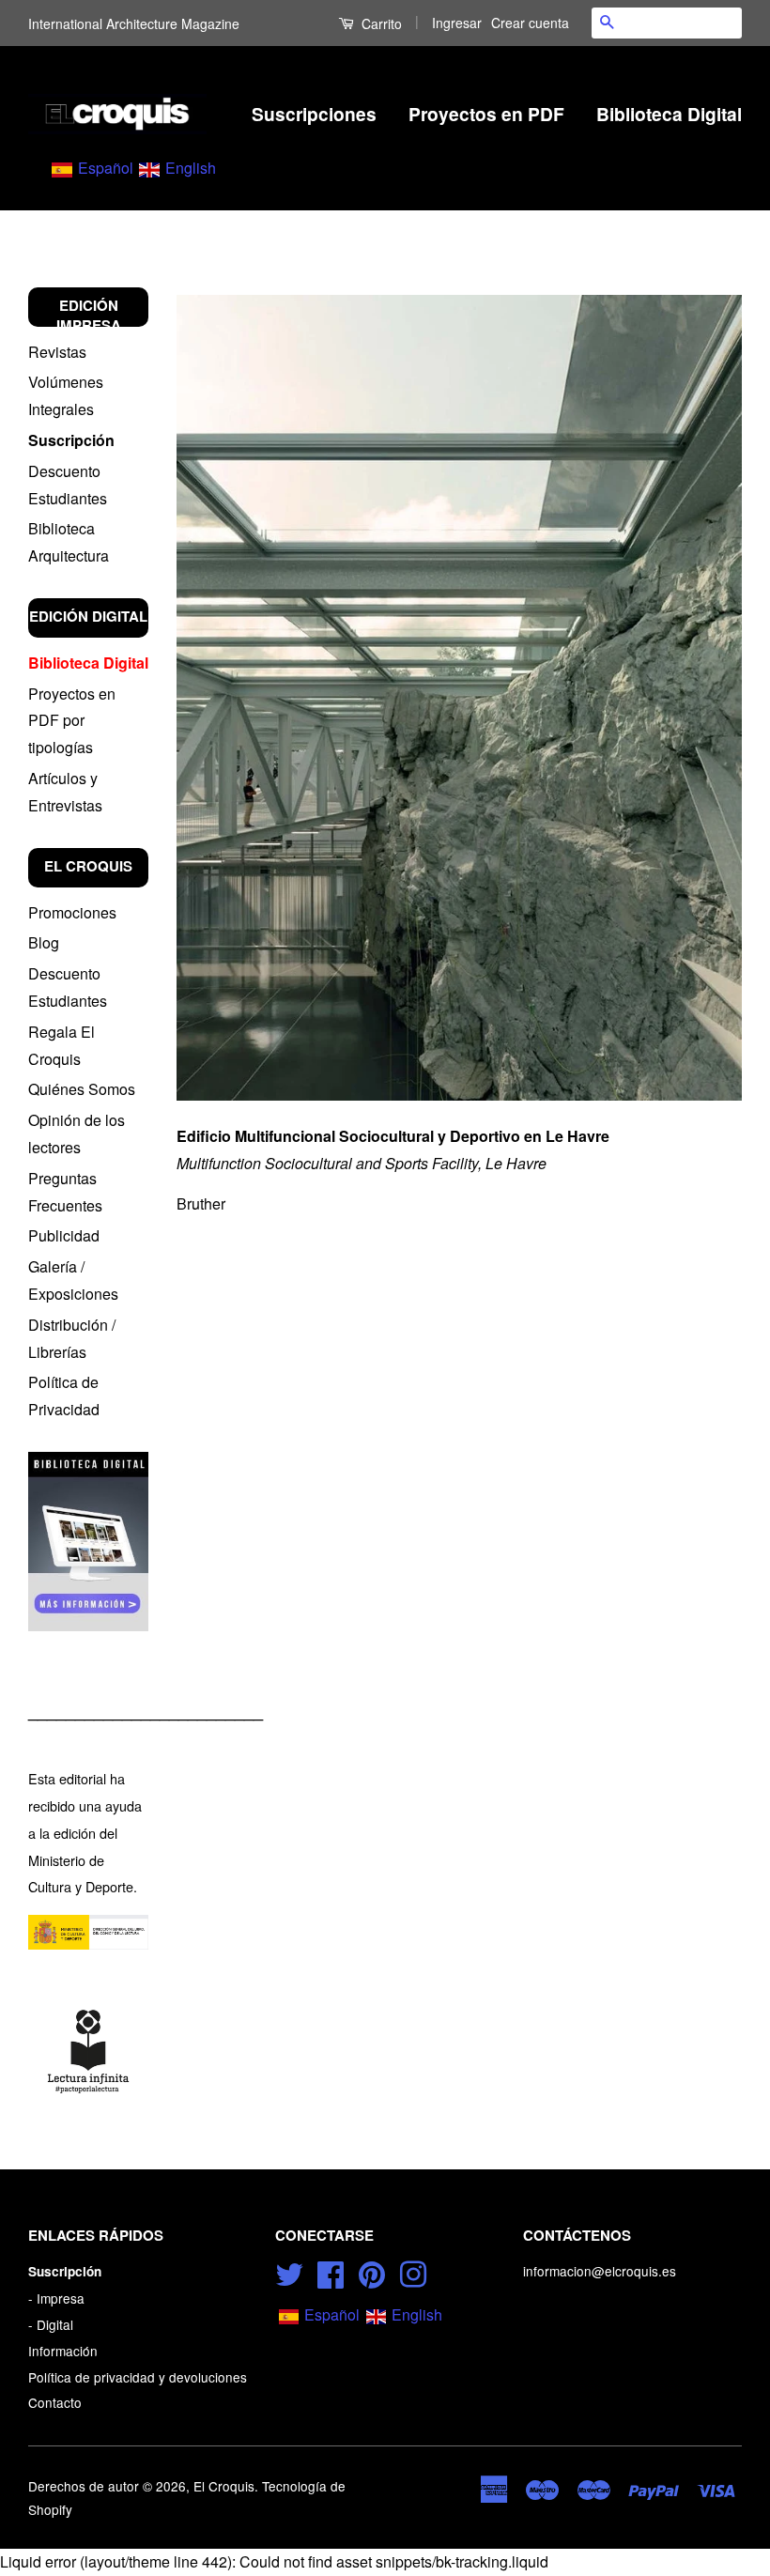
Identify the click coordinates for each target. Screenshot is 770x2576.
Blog (44, 942)
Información (63, 2351)
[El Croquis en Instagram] (413, 2272)
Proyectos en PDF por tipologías (72, 721)
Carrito (380, 23)
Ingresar (457, 23)
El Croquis (224, 2486)
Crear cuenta (530, 23)
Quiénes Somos (82, 1089)
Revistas (57, 352)
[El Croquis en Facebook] (331, 2272)
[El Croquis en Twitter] (289, 2272)
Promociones (72, 912)
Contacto (55, 2402)
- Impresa (56, 2298)
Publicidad (64, 1235)
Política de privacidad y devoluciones (138, 2377)
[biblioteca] (88, 1542)
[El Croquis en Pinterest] (372, 2272)
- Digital (51, 2324)
